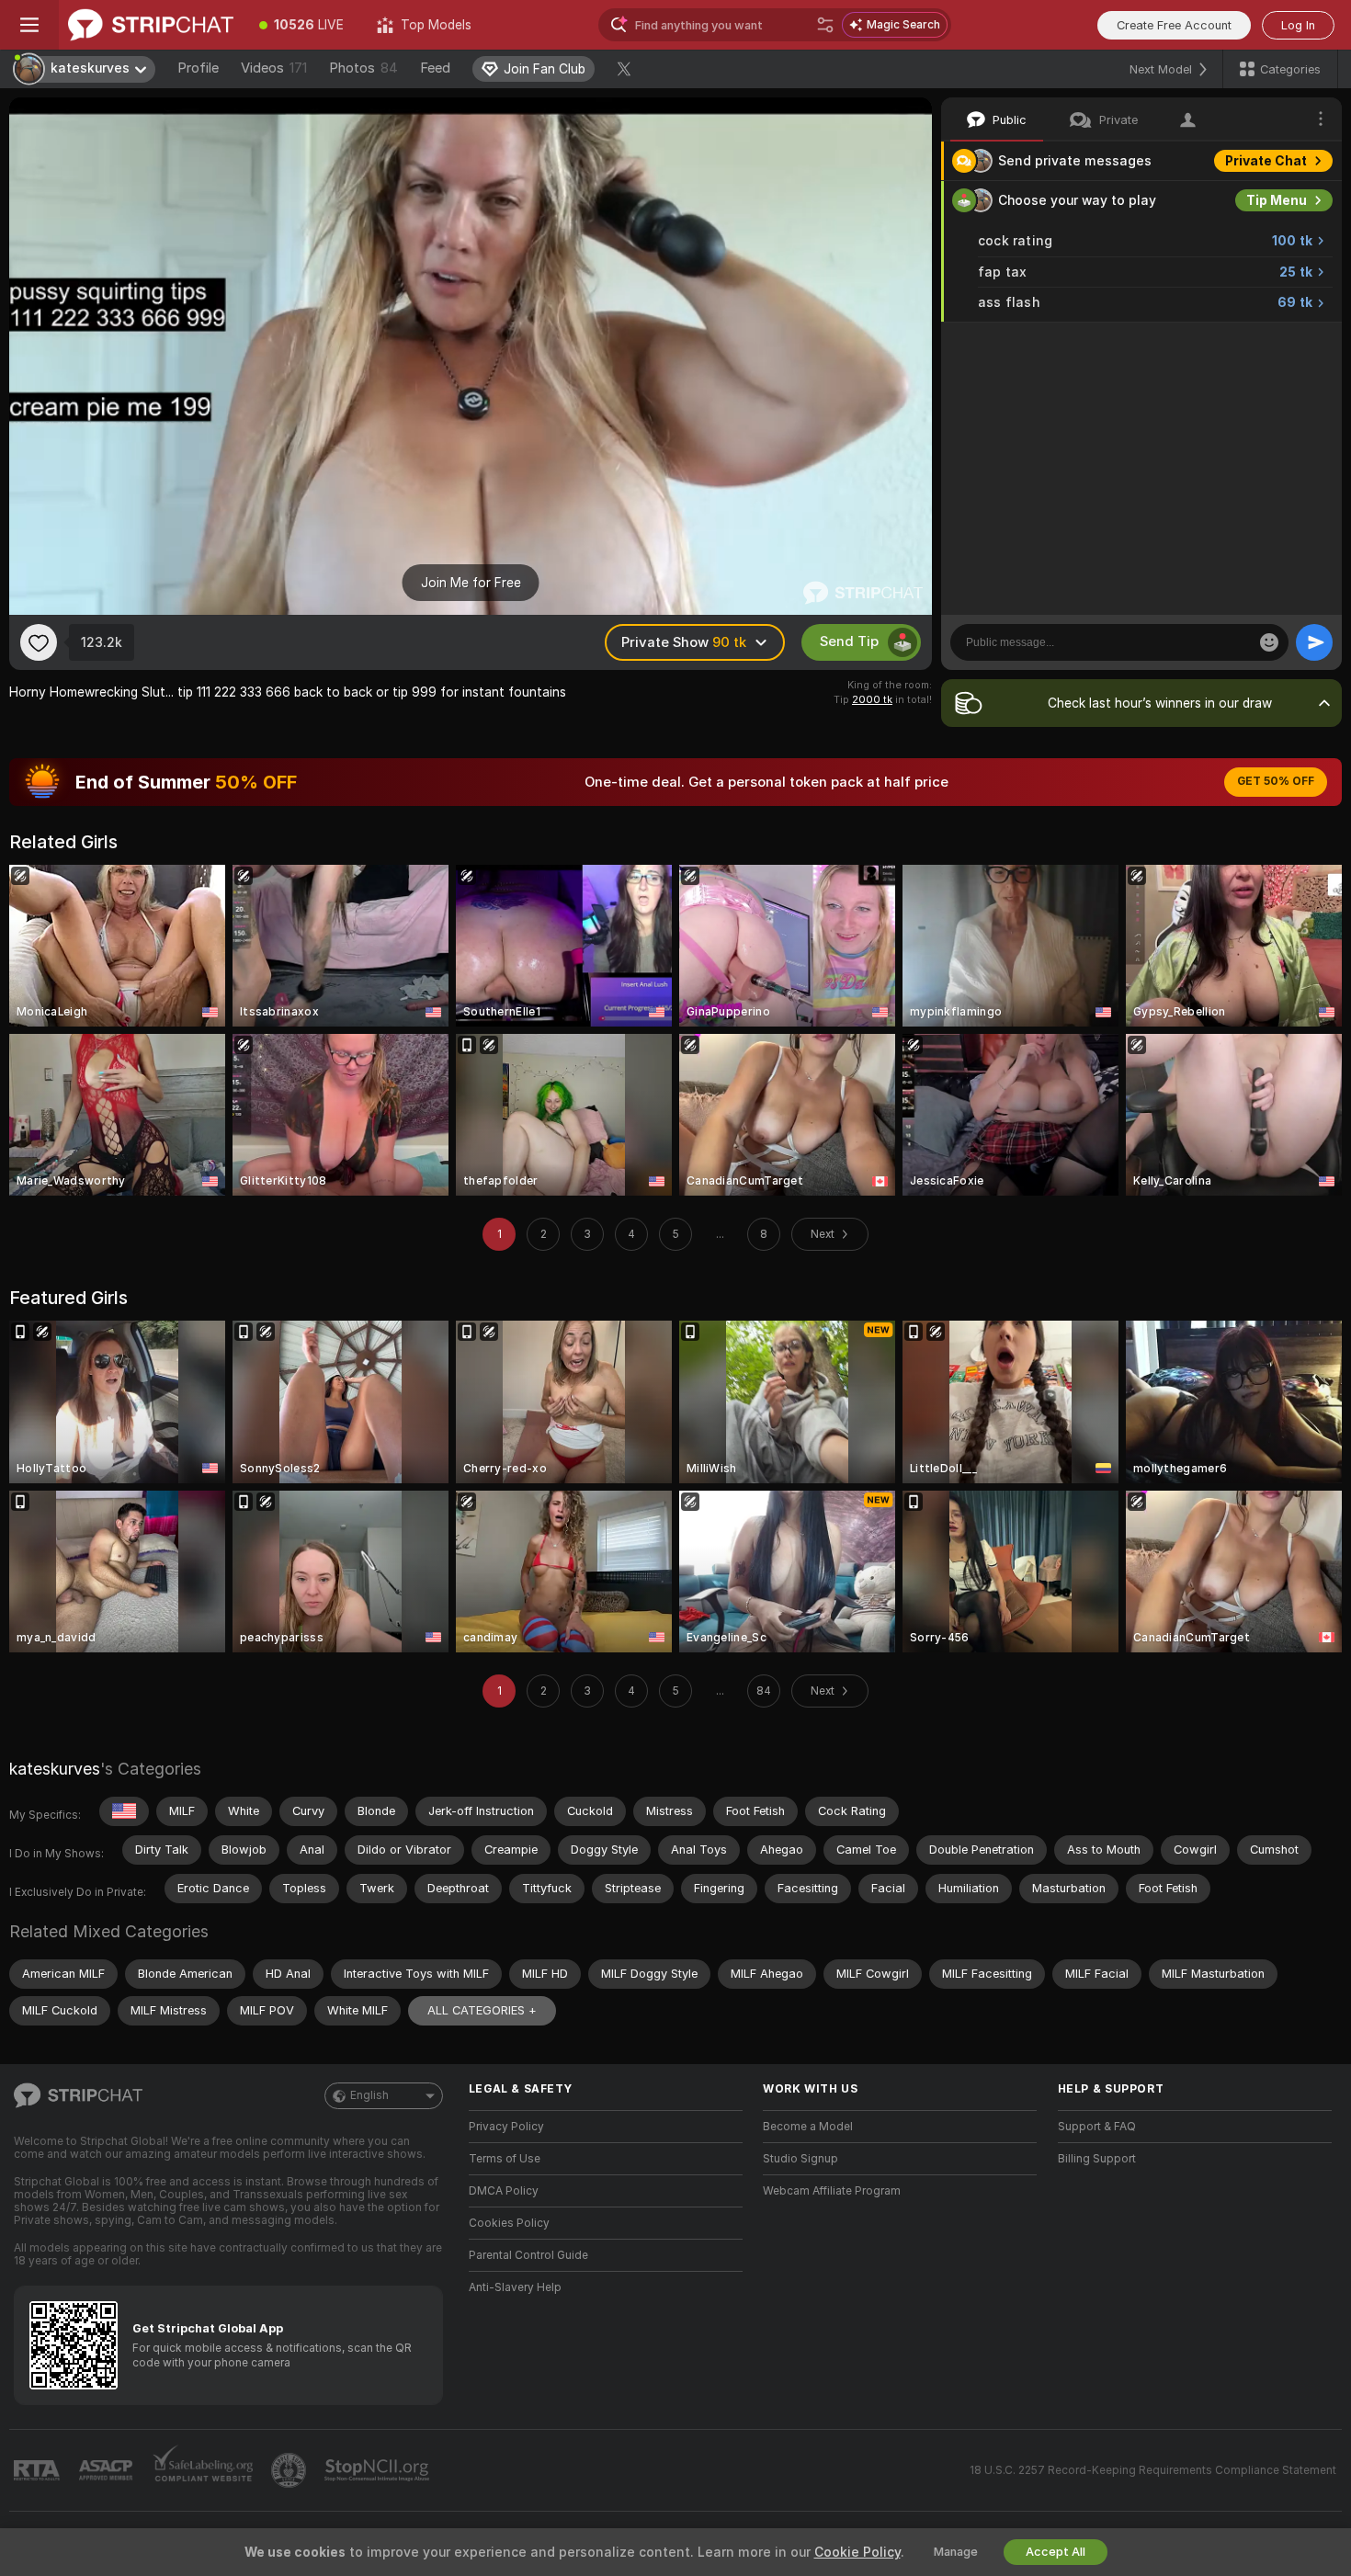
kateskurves (55, 1769)
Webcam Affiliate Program (832, 2191)
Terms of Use (505, 2159)
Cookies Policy (509, 2223)
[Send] (1314, 642)
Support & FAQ (1097, 2127)
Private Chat (1266, 161)
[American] (124, 1811)
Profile (198, 68)
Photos (363, 68)
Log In (1298, 25)
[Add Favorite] (39, 642)
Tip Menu (1277, 200)
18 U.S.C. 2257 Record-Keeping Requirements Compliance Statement (1153, 2470)
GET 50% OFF (1276, 781)
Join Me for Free (471, 583)
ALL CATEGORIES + (482, 2010)
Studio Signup (800, 2159)
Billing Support (1097, 2159)
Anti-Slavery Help (515, 2287)
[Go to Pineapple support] (290, 2470)
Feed (435, 68)
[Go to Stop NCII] (379, 2470)
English (369, 2095)
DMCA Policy (504, 2191)
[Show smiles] (1269, 642)
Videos (274, 68)
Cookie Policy (857, 2552)
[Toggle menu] (29, 25)
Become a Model (808, 2127)
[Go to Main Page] (151, 25)
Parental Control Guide (528, 2255)
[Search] (825, 25)
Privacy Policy (506, 2127)
